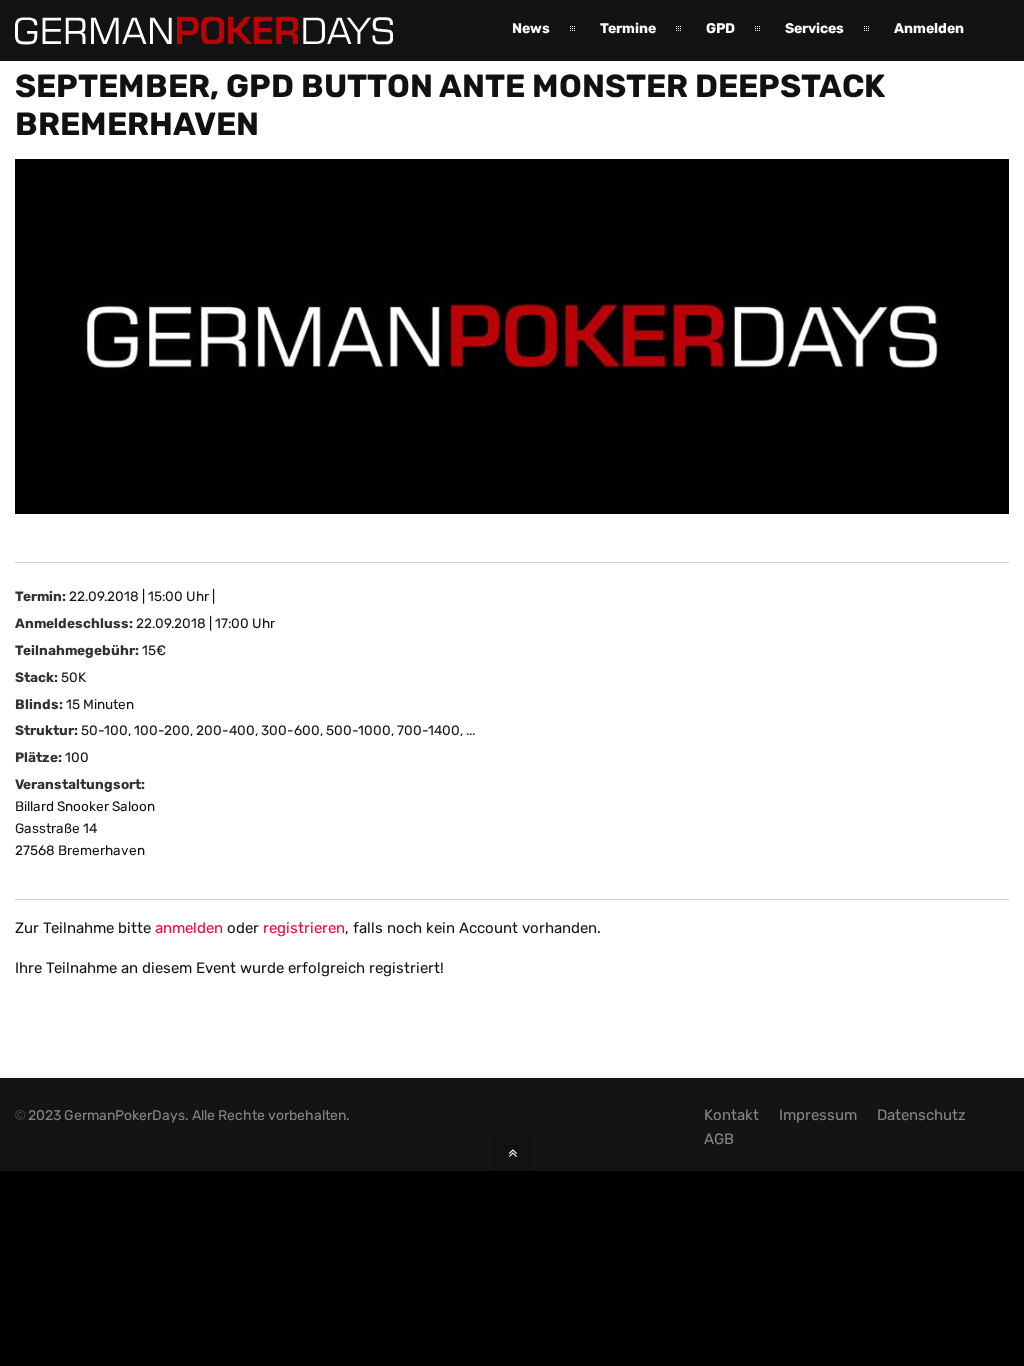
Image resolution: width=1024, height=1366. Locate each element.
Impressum (818, 1115)
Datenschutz (921, 1115)
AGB (719, 1139)
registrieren (304, 928)
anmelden (189, 928)
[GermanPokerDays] (204, 33)
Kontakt (731, 1115)
